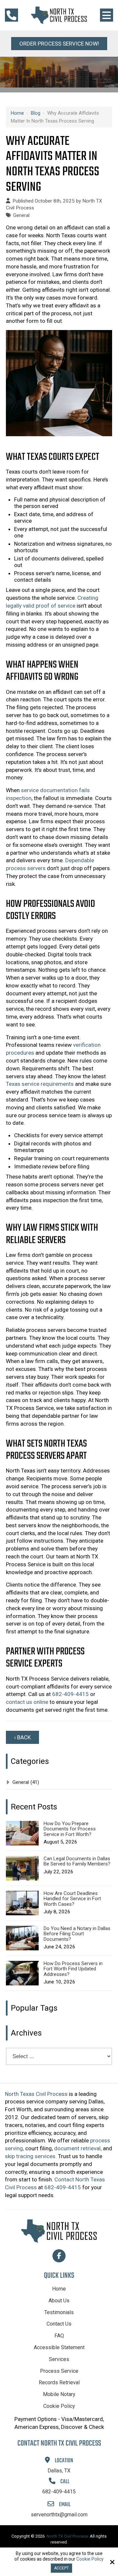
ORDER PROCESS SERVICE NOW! (59, 44)
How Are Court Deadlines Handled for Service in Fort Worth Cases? (72, 1899)
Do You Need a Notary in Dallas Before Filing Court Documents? (77, 1934)
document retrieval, (78, 2148)
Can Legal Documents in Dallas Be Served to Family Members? (77, 1861)
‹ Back (22, 1737)
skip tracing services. (31, 2156)
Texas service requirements (40, 1084)
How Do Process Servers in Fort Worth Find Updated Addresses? (73, 1969)
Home (17, 113)
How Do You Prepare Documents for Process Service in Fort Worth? (70, 1829)
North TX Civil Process (67, 2536)
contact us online (27, 1702)
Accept (61, 2568)
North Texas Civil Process (36, 2094)
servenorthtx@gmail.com (59, 2515)
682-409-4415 (70, 1694)
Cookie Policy (90, 2559)
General (21, 215)
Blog (36, 113)
